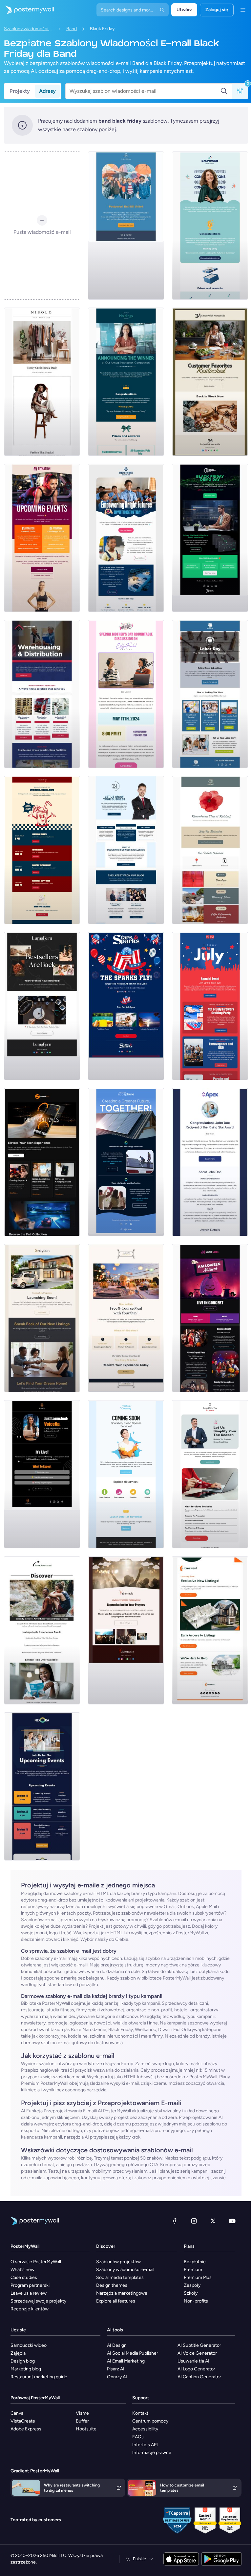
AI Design (117, 2345)
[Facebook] (175, 2221)
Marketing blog (26, 2369)
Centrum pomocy (150, 2421)
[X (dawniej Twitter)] (213, 2221)
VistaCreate (23, 2421)
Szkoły (191, 2293)
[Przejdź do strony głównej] (27, 10)
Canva (17, 2413)
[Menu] (243, 10)
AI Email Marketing (126, 2361)
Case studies (24, 2277)
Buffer (82, 2421)
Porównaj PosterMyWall (35, 2398)
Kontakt (140, 2413)
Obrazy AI (117, 2377)
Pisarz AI (116, 2369)
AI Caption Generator (199, 2377)
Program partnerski (30, 2285)
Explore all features (116, 2301)
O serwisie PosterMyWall (36, 2262)
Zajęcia (18, 2353)
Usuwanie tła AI (193, 2361)
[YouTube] (232, 2221)
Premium (193, 2270)
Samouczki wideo (29, 2345)
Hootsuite (86, 2429)
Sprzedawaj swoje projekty (38, 2301)
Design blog (23, 2361)
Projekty (20, 91)
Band (72, 29)
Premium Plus (198, 2277)
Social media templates (120, 2277)
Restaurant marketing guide (39, 2377)
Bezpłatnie (195, 2262)
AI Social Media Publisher (133, 2353)
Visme (82, 2413)
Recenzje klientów (30, 2309)
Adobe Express (26, 2429)
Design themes (112, 2285)
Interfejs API (145, 2445)
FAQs (138, 2437)
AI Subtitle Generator (199, 2345)
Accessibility (145, 2429)
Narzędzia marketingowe (122, 2293)
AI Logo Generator (196, 2369)
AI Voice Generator (197, 2353)
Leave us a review (29, 2293)
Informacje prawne (152, 2453)
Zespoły (192, 2285)
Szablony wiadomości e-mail (29, 29)
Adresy (47, 91)
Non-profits (196, 2301)
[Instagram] (194, 2221)
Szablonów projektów (118, 2262)
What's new (22, 2270)
